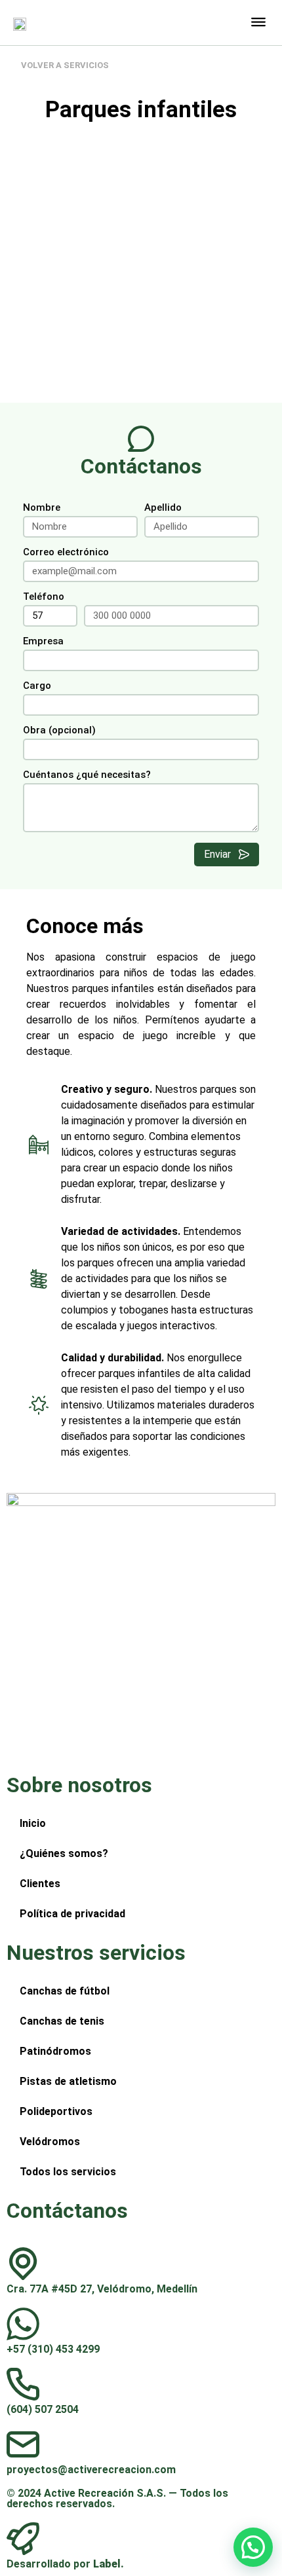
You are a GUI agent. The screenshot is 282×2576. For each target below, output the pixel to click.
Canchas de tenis (62, 2021)
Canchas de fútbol (65, 1991)
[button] (258, 21)
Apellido (163, 508)
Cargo (37, 686)
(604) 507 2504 (43, 2409)
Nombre (42, 508)
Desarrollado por (65, 2564)
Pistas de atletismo (68, 2081)
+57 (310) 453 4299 (53, 2349)
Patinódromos (55, 2051)
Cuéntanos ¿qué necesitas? (87, 775)
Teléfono (44, 597)
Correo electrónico (66, 553)
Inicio (33, 1823)
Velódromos (50, 2142)
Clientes (40, 1884)
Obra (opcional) (59, 731)
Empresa (43, 642)
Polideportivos (56, 2111)
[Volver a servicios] (14, 65)
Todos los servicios (68, 2172)
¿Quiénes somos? (64, 1853)
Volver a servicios (65, 65)
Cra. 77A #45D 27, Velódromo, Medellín (102, 2289)
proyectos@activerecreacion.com (91, 2470)
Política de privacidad (72, 1914)
